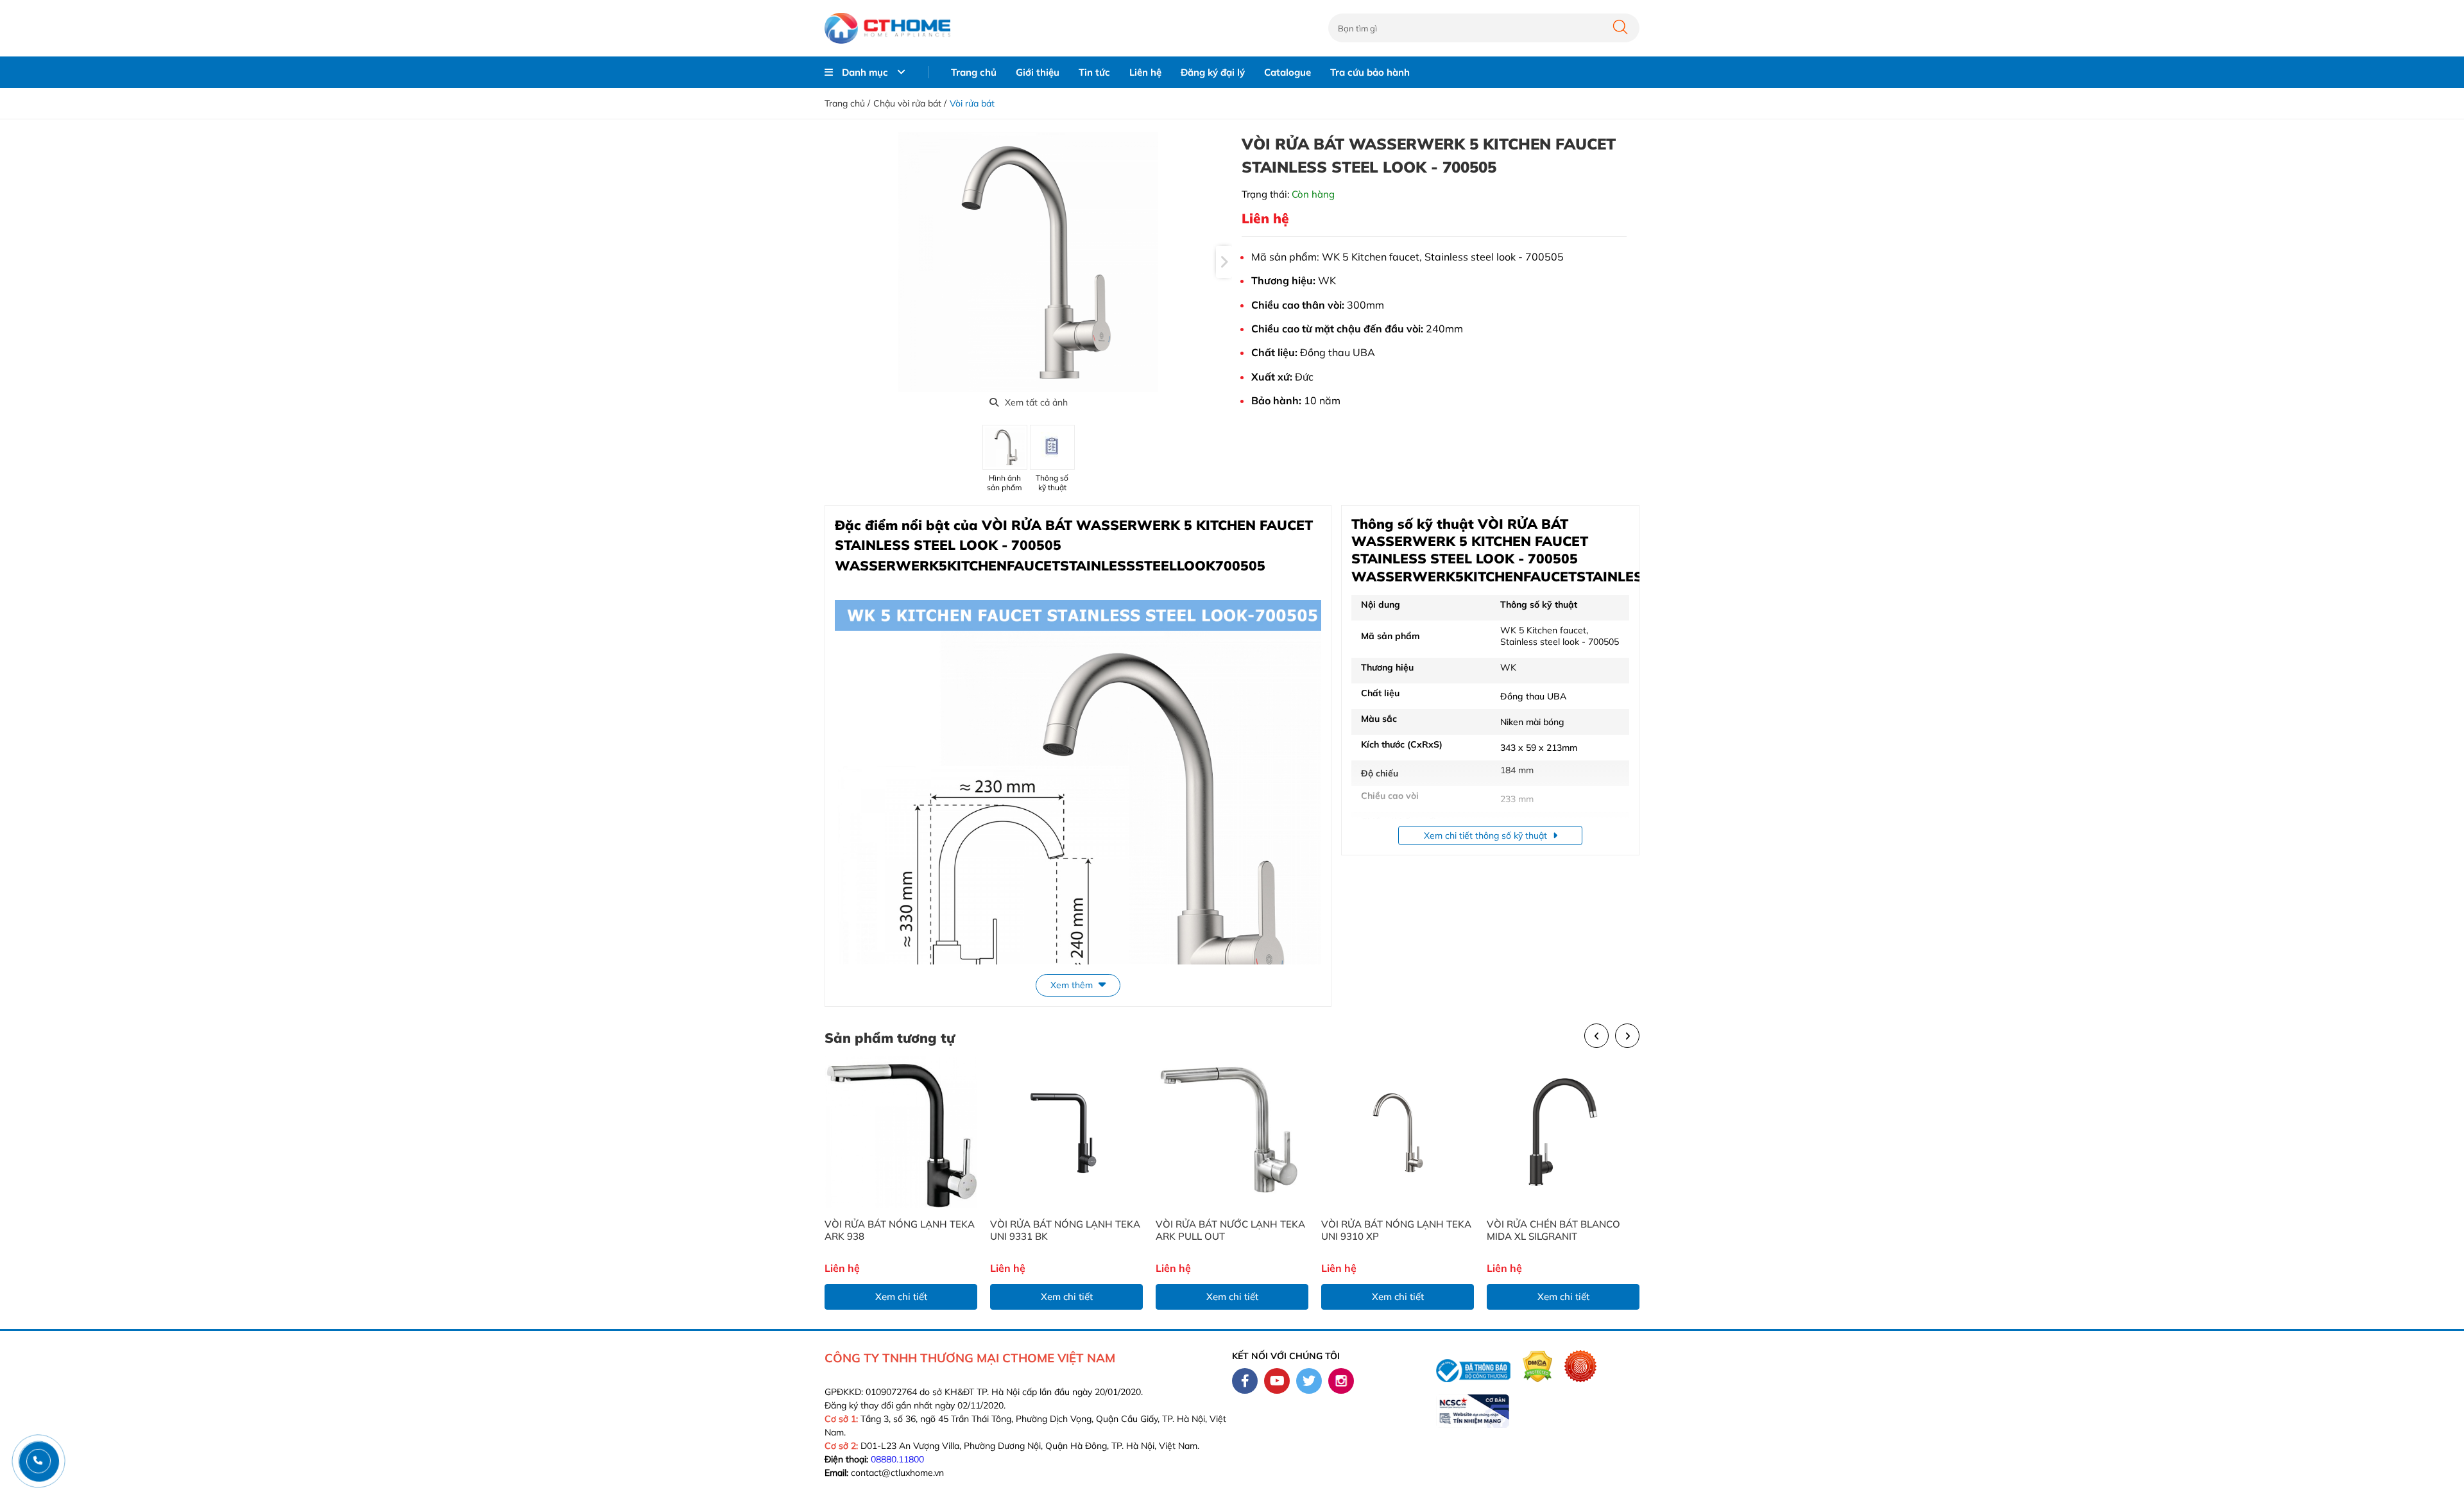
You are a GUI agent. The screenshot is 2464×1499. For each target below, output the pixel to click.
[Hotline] (38, 1461)
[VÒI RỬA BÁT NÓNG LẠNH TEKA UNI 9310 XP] (1398, 1132)
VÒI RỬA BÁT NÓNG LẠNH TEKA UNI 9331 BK (1065, 1230)
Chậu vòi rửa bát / (910, 103)
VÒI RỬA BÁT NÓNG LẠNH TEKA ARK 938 (900, 1230)
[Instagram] (1341, 1381)
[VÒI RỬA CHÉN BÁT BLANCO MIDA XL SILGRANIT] (1563, 1132)
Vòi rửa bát (972, 103)
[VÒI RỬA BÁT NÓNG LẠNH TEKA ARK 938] (901, 1132)
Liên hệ (1145, 72)
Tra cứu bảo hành (1370, 72)
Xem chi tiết (901, 1297)
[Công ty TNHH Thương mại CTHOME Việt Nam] (887, 28)
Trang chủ (974, 72)
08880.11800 (897, 1459)
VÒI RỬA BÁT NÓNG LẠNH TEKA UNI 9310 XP (1396, 1230)
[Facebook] (1245, 1381)
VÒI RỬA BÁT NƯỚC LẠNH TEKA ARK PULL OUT (1230, 1230)
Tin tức (1094, 72)
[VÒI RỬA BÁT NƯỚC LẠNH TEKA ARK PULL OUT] (1232, 1132)
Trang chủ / (847, 103)
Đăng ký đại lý (1213, 72)
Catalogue (1288, 72)
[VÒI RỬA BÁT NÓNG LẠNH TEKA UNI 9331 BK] (1066, 1132)
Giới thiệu (1038, 72)
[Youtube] (1277, 1381)
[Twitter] (1309, 1381)
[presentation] (1224, 262)
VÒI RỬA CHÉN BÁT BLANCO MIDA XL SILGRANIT (1553, 1230)
